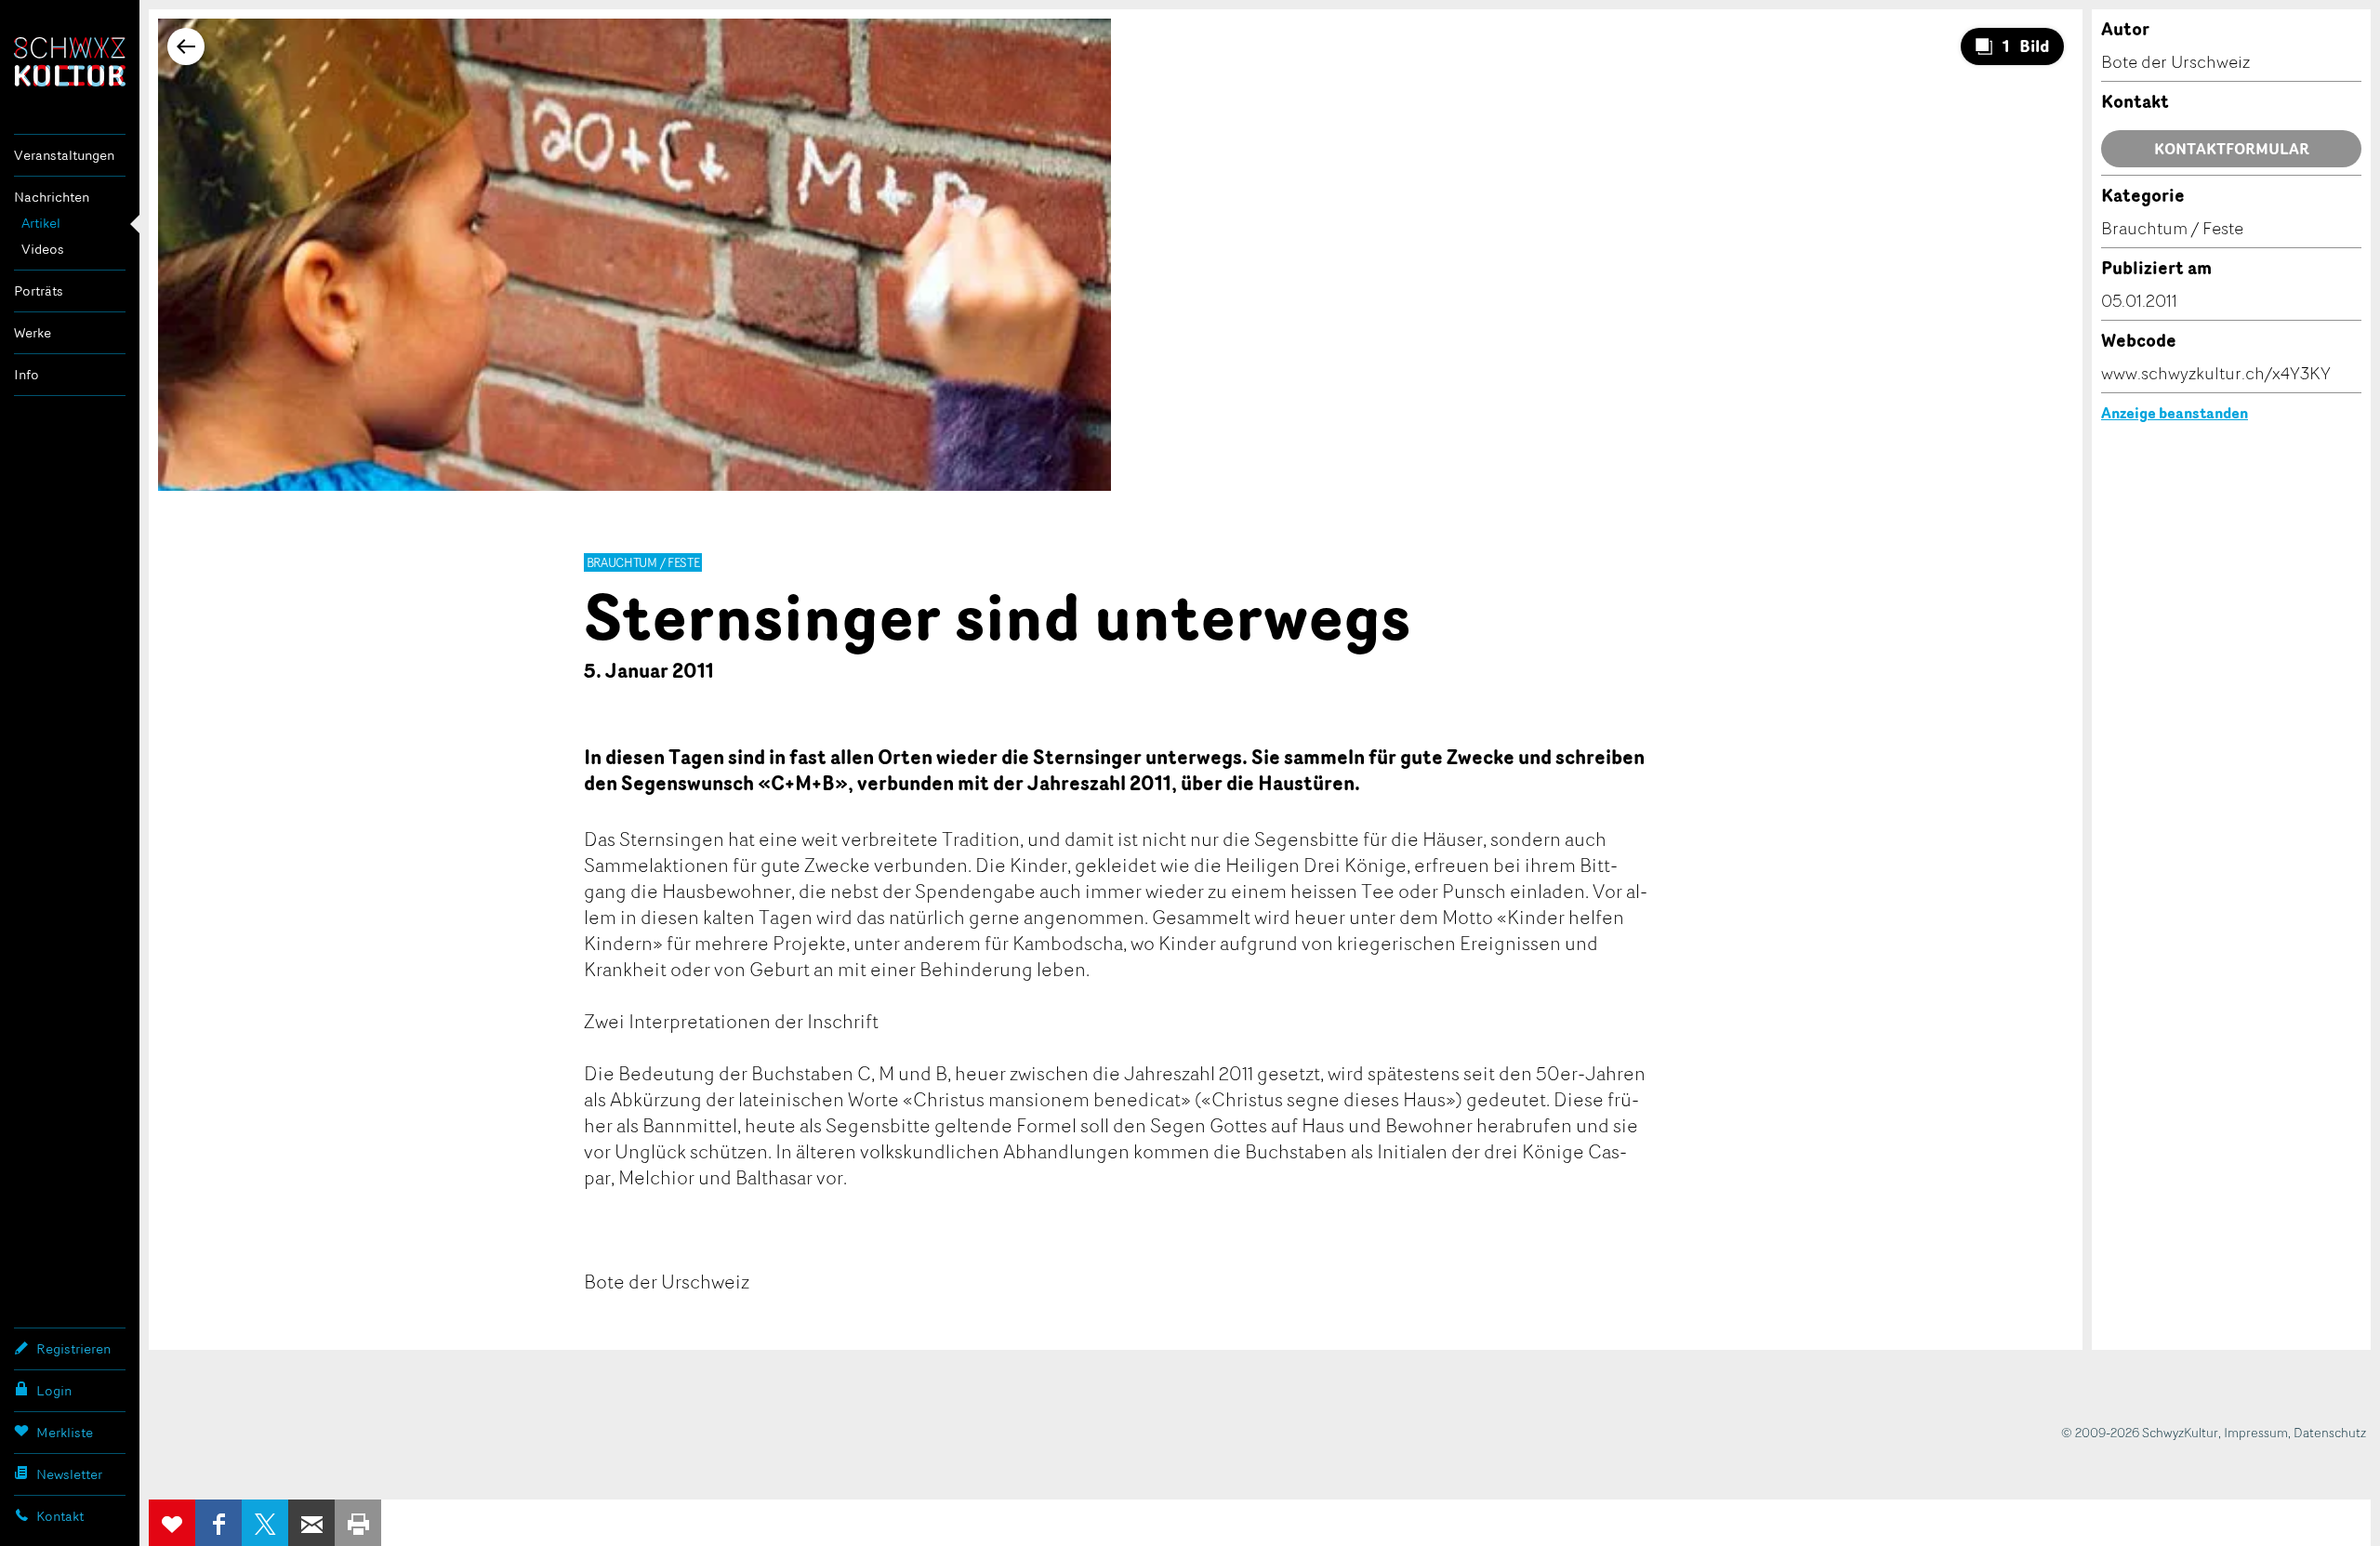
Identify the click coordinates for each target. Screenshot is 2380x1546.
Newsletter (69, 1474)
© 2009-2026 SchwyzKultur (2140, 1432)
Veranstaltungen (64, 155)
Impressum (2256, 1432)
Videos (43, 249)
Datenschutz (2330, 1432)
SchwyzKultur (70, 62)
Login (54, 1390)
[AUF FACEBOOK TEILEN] (218, 1523)
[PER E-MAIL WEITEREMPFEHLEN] (311, 1523)
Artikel (41, 223)
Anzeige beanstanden (2175, 413)
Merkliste (65, 1432)
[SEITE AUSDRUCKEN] (358, 1523)
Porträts (39, 291)
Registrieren (73, 1348)
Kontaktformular (2232, 149)
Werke (33, 332)
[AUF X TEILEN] (265, 1523)
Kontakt (60, 1516)
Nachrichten (52, 197)
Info (26, 374)
